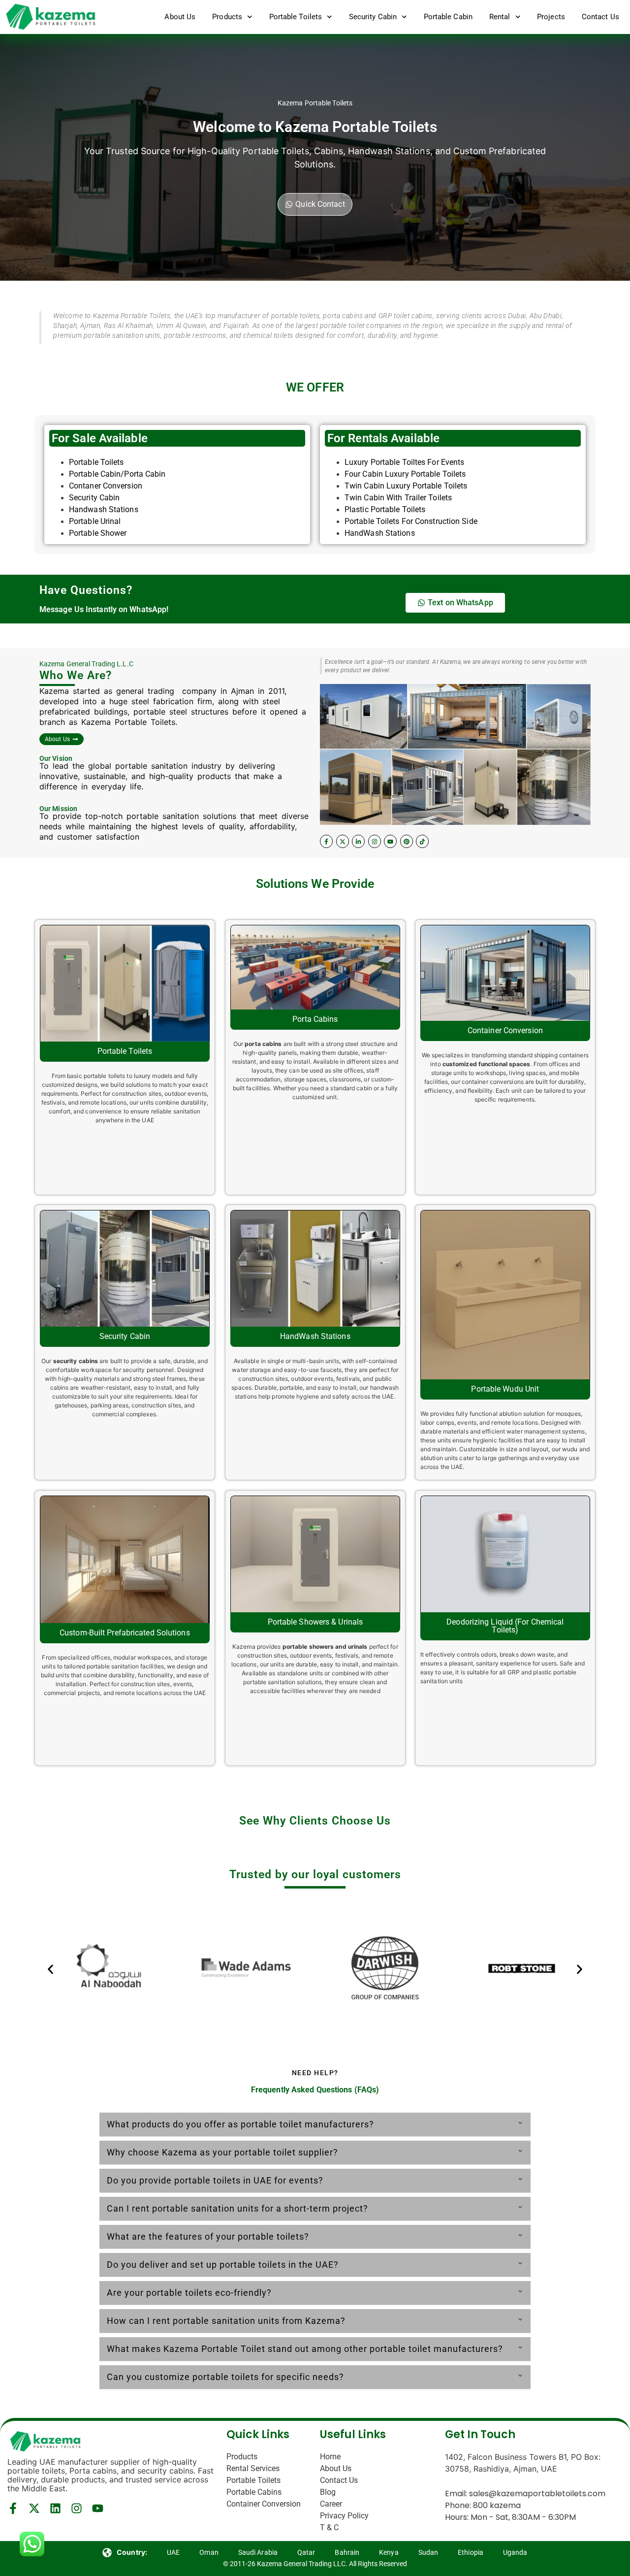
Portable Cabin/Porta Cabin (117, 474)
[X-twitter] (343, 841)
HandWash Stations (380, 533)
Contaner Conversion (106, 486)
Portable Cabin (448, 17)
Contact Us (600, 17)
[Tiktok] (422, 841)
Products (227, 17)
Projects (551, 17)
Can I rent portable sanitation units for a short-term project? (237, 2208)
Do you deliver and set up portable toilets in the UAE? (223, 2265)
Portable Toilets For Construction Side (411, 521)
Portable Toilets (296, 17)
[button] (50, 1970)
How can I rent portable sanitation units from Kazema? (226, 2321)
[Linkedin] (55, 2508)
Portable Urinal (96, 521)
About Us (180, 17)
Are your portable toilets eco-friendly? (189, 2293)
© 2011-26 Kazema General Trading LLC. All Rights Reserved (315, 2564)
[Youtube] (390, 841)
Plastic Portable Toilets (385, 509)
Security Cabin (373, 17)
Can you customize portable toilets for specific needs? (225, 2377)
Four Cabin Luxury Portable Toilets (405, 474)
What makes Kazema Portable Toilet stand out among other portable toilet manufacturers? (305, 2349)
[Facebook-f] (326, 841)
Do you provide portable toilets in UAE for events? (215, 2180)
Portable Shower (98, 533)
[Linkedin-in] (358, 841)
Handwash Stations (104, 509)
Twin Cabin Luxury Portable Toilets (406, 486)
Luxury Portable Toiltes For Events (404, 462)
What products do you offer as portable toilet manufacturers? (240, 2124)
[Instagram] (375, 841)
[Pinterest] (407, 841)
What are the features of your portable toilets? (208, 2236)
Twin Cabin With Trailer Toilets (398, 498)
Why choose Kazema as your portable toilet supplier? (222, 2152)
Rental (500, 17)
